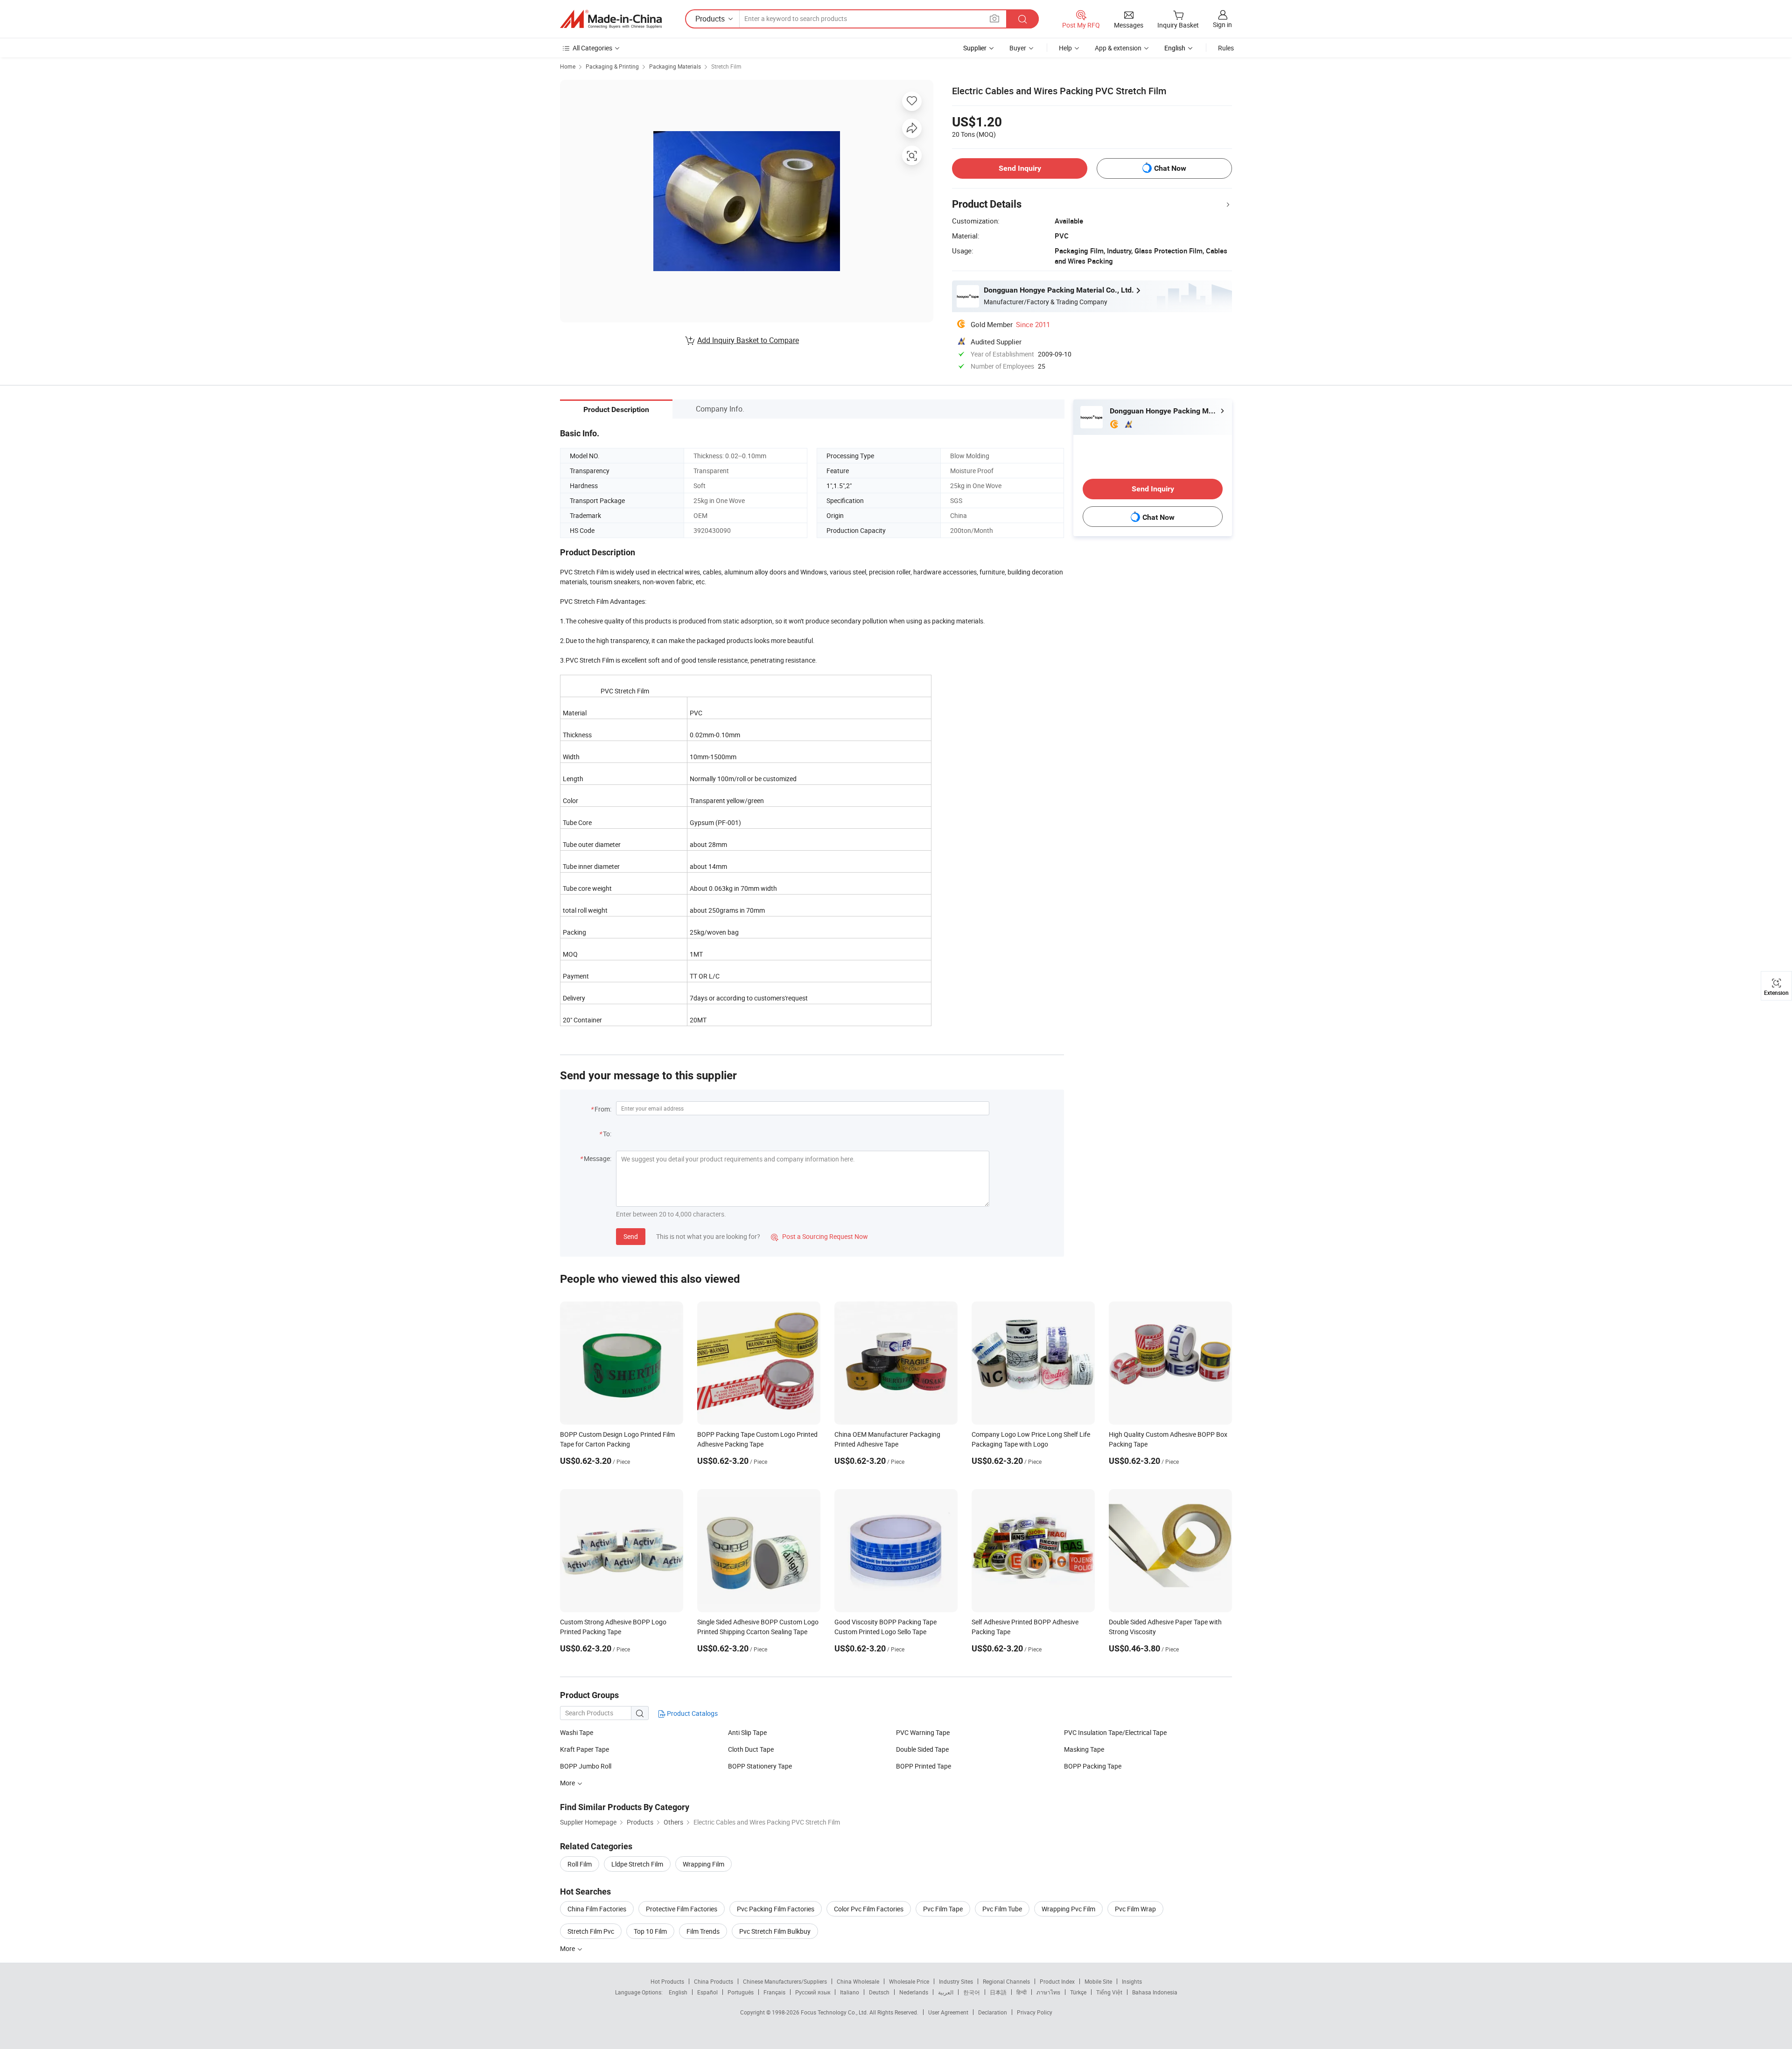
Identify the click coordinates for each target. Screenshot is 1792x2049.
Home (568, 66)
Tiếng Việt (1109, 1992)
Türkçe (1078, 1992)
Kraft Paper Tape (584, 1749)
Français (774, 1992)
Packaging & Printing (612, 66)
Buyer (1018, 48)
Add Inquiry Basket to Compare (748, 340)
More (568, 1948)
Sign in (1222, 24)
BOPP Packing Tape (1093, 1766)
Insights (1132, 1981)
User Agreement (948, 2012)
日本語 (998, 1992)
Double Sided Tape (922, 1749)
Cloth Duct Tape (751, 1749)
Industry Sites (956, 1981)
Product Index (1057, 1981)
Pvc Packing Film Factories (776, 1909)
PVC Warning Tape (923, 1732)
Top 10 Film (650, 1931)
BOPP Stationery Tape (760, 1766)
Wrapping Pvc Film (1068, 1909)
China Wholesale (858, 1981)
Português (741, 1992)
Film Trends (703, 1931)
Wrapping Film (703, 1864)
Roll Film (580, 1864)
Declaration (993, 2012)
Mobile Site (1098, 1981)
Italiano (850, 1992)
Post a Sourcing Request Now (819, 1236)
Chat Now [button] (1170, 168)
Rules (1226, 48)
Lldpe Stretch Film (637, 1864)
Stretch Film (726, 66)
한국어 (972, 1992)
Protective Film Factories (682, 1909)
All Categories (592, 48)
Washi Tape (577, 1732)
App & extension (1118, 48)
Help (1065, 48)
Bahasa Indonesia (1155, 1992)
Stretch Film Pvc (591, 1931)
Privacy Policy (1035, 2012)
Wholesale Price (909, 1981)
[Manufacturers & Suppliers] (611, 19)
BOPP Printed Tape (924, 1766)
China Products (714, 1981)
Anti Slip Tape (747, 1732)
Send (631, 1236)
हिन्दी (1022, 1992)
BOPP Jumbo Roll (586, 1766)
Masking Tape (1084, 1749)
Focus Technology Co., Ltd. (835, 2012)
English (678, 1992)
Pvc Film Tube (1002, 1909)
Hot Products (667, 1981)
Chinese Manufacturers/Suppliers (785, 1981)
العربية (946, 1992)
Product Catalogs (692, 1713)
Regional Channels (1006, 1981)
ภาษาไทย (1048, 1992)
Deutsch (879, 1992)
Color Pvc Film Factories (869, 1909)
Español (707, 1992)
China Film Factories (597, 1909)
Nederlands (914, 1992)
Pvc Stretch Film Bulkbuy (775, 1931)
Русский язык (813, 1992)
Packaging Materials (675, 66)
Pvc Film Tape (943, 1909)
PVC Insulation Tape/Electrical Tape (1115, 1732)
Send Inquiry (1020, 168)
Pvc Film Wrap (1135, 1909)
